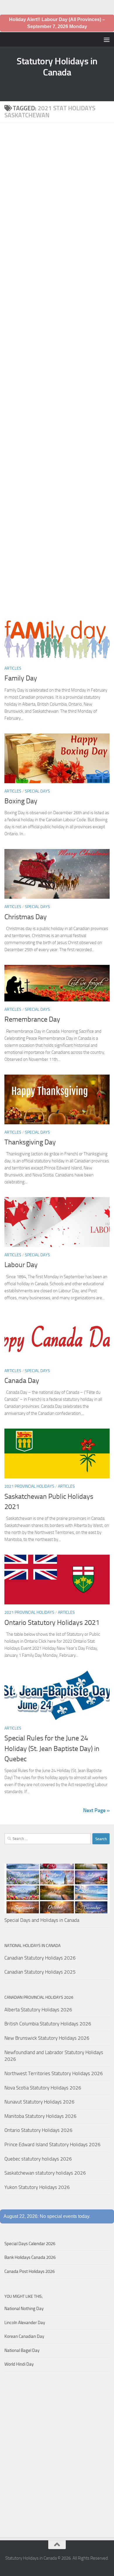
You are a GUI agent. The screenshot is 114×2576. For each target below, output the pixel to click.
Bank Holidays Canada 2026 (30, 2257)
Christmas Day (26, 917)
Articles (13, 668)
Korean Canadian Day (24, 2336)
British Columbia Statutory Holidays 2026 (48, 2024)
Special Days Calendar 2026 (30, 2244)
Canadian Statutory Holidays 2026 (40, 1958)
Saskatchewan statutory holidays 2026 (45, 2173)
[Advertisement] (57, 373)
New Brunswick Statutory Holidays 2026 (47, 2038)
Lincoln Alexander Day (25, 2323)
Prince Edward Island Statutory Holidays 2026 (52, 2144)
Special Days (37, 791)
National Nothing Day (24, 2309)
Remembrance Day (32, 1019)
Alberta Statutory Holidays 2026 (38, 2010)
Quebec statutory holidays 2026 (38, 2159)
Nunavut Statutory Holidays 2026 (39, 2102)
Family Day (21, 678)
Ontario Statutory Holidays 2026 (38, 2130)
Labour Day (21, 1265)
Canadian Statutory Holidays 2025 (40, 1972)
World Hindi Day (19, 2364)
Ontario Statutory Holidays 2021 (52, 1623)
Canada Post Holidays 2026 (30, 2271)
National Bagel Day (22, 2350)
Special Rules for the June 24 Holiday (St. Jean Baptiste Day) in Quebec (52, 1748)
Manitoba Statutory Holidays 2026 (40, 2116)
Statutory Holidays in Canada (57, 67)
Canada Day (22, 1381)
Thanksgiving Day (30, 1142)
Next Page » (96, 1810)
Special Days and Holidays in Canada (42, 1920)
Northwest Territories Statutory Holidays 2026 (54, 2073)
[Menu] (107, 39)
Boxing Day (21, 801)
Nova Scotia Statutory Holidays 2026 (43, 2088)
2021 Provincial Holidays (29, 1486)
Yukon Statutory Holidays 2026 (37, 2187)
